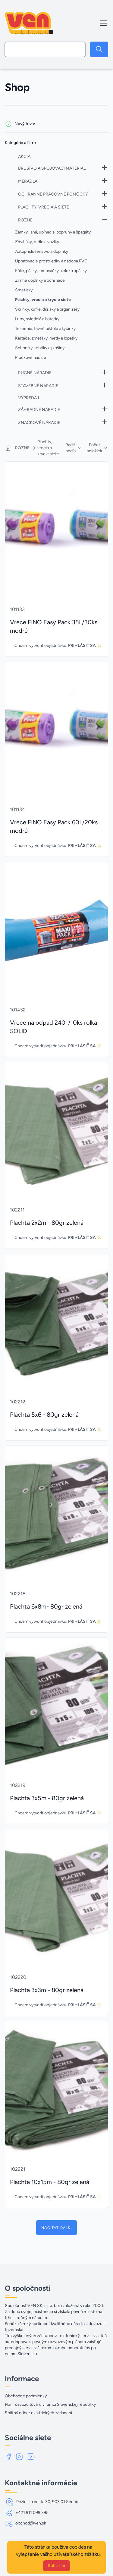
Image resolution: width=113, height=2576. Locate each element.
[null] (99, 49)
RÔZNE (22, 448)
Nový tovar (25, 124)
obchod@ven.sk (31, 2523)
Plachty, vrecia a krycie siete (48, 448)
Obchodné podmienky (26, 2396)
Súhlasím (56, 2566)
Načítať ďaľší (56, 2228)
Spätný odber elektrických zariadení (38, 2413)
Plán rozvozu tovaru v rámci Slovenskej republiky (50, 2404)
